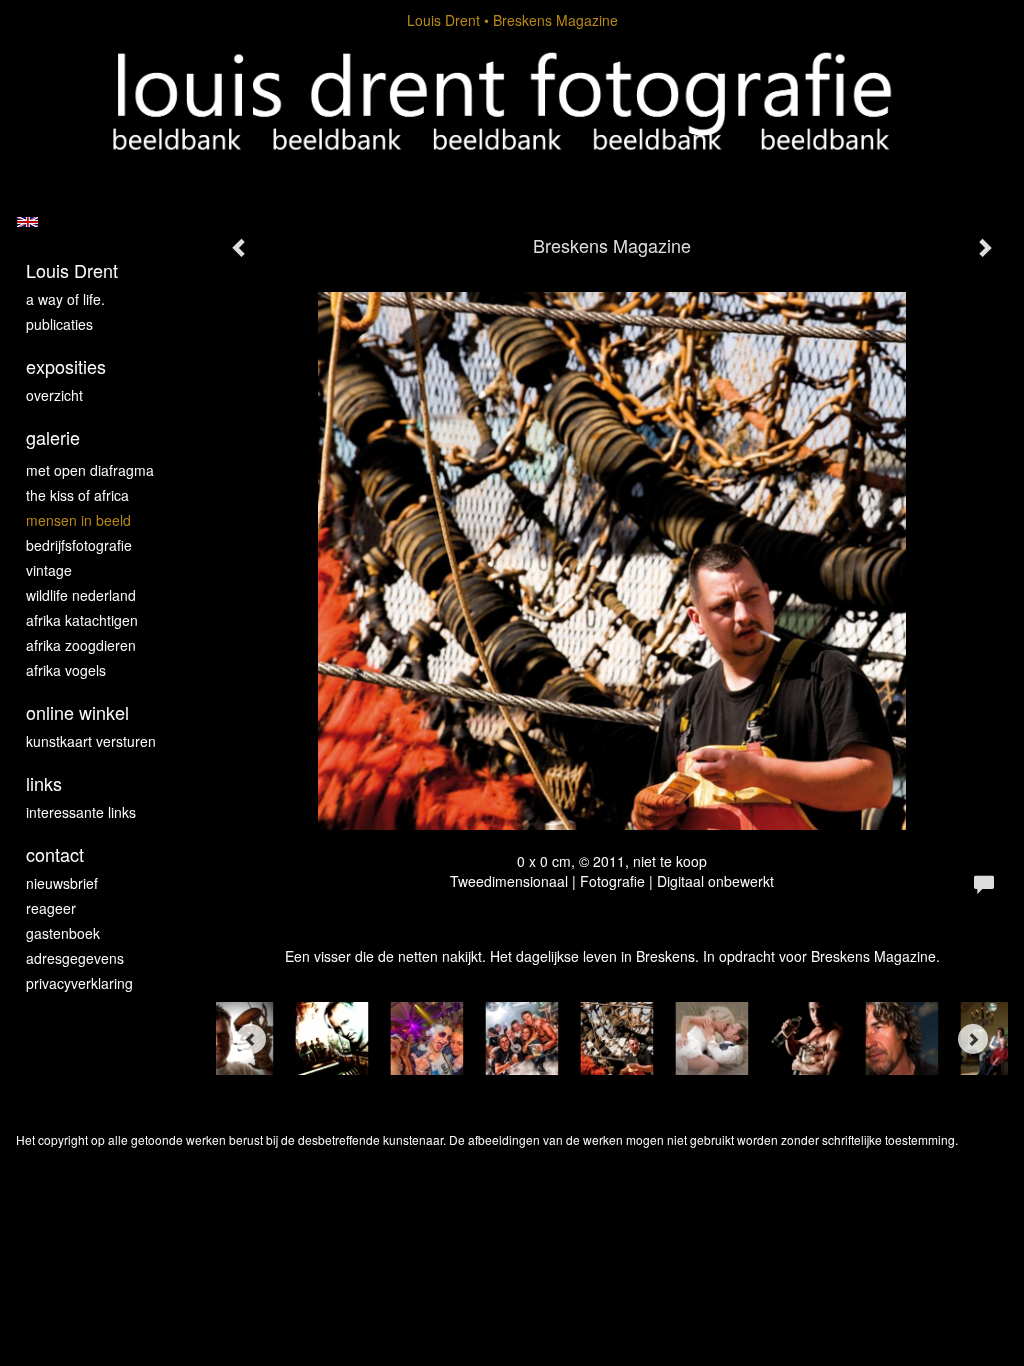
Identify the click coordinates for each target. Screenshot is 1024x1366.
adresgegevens (75, 958)
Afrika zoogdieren (81, 645)
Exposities (66, 366)
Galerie (53, 437)
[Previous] (251, 1039)
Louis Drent (443, 20)
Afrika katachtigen (82, 620)
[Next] (973, 1039)
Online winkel (77, 712)
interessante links (81, 812)
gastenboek (63, 933)
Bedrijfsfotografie (79, 545)
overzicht (54, 395)
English (27, 222)
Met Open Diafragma (90, 470)
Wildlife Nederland (81, 595)
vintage (49, 570)
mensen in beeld (78, 520)
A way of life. (65, 299)
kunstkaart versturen (91, 741)
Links (44, 783)
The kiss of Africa (77, 495)
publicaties (59, 324)
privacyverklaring (79, 983)
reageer (51, 908)
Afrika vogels (66, 670)
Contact (55, 854)
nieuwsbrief (62, 883)
